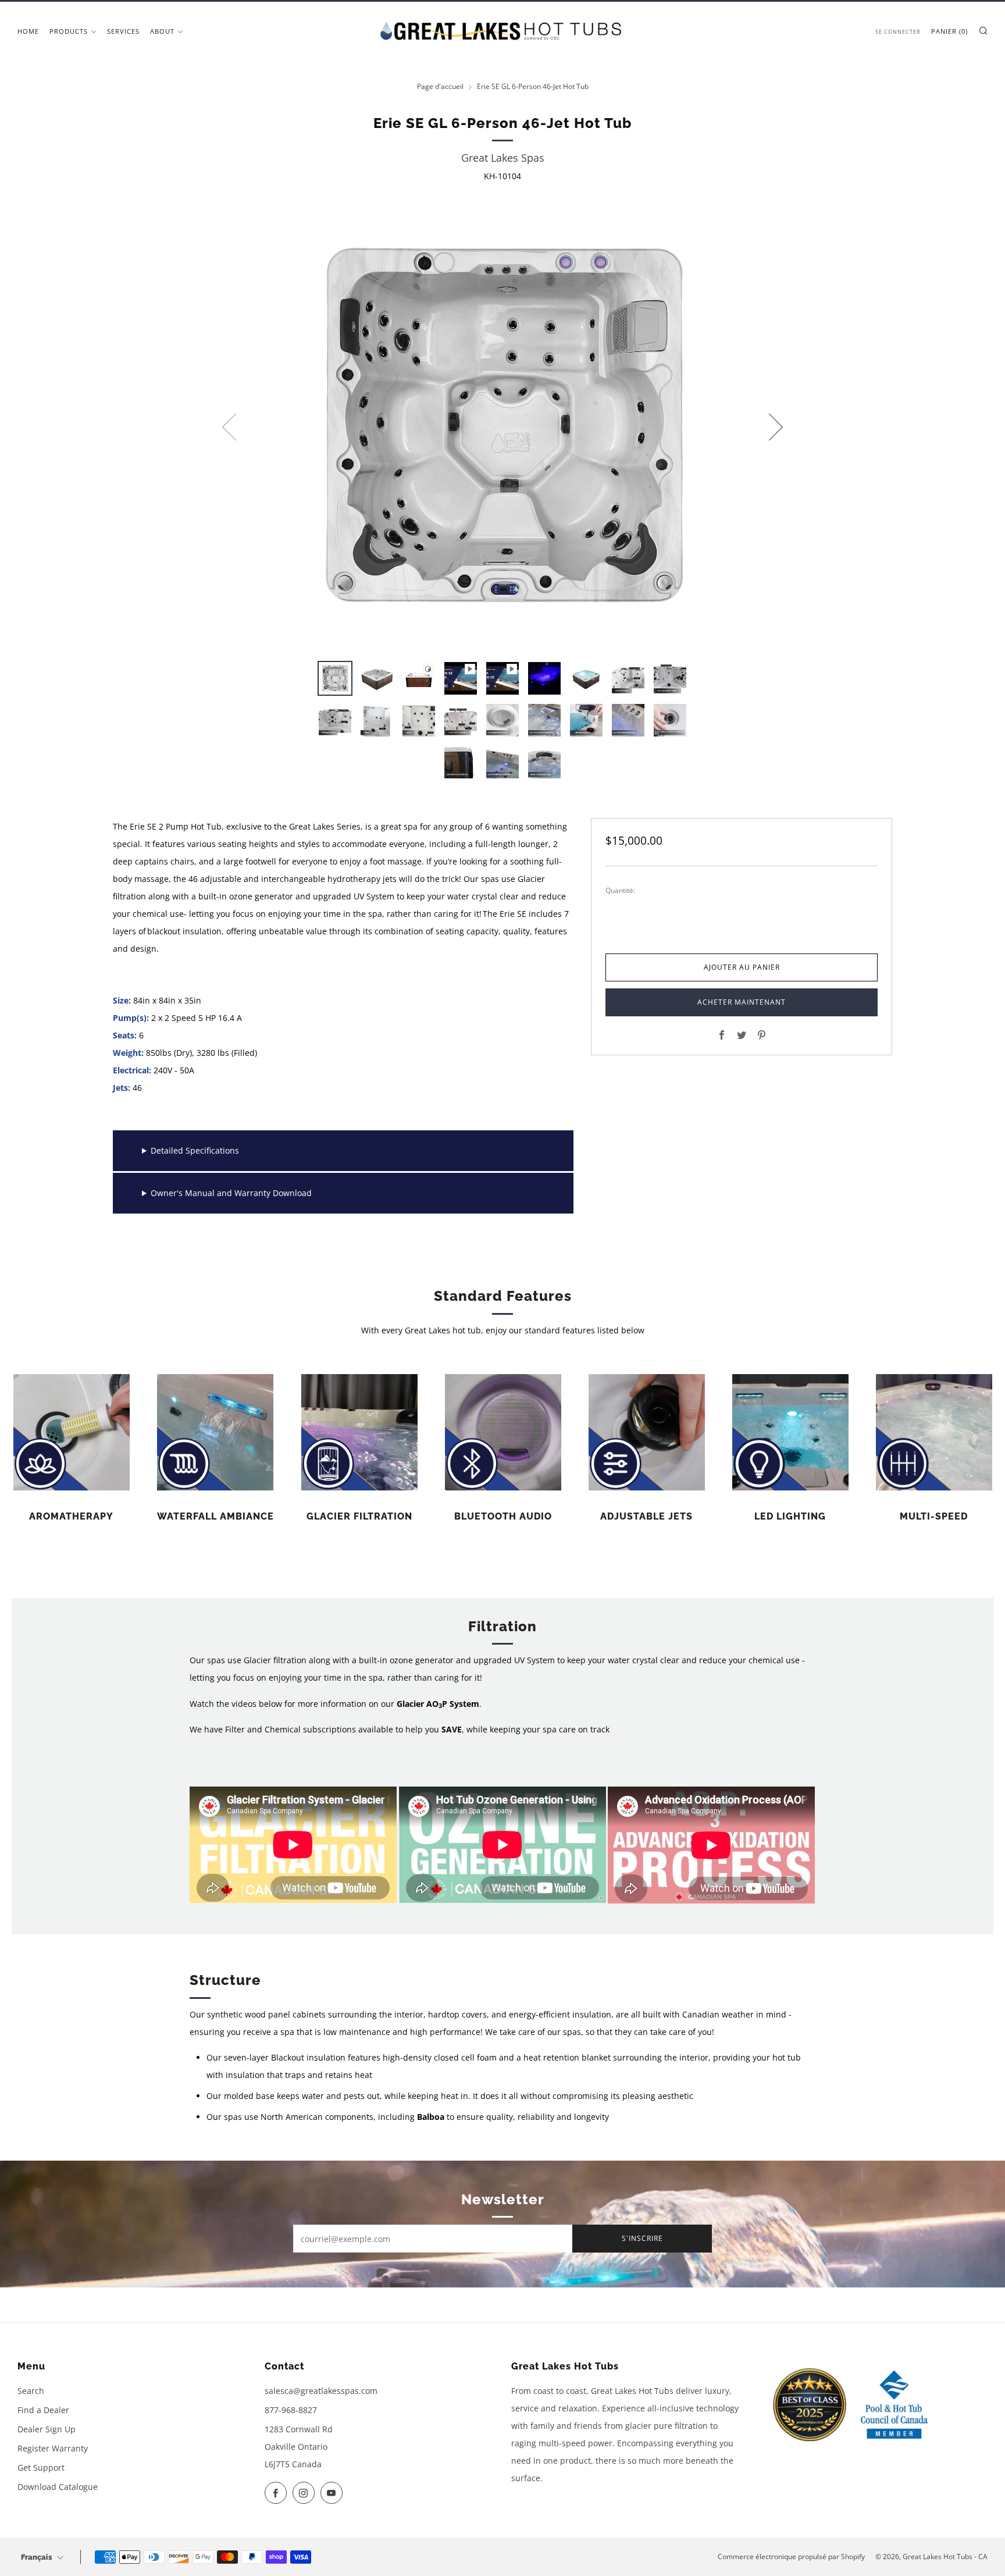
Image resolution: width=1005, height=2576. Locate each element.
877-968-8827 (291, 2410)
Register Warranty (53, 2448)
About (162, 31)
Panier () (949, 31)
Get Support (41, 2468)
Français (36, 2557)
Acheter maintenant (742, 1002)
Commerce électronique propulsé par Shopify (791, 2557)
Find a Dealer (43, 2410)
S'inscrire (642, 2238)
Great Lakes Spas (503, 158)
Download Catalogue (58, 2487)
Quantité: (620, 891)
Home (28, 31)
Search (31, 2391)
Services (123, 31)
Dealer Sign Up (47, 2429)
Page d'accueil (440, 86)
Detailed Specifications (195, 1150)
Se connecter (898, 32)
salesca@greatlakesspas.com (321, 2391)
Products (69, 31)
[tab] (335, 678)
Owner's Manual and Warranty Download (231, 1193)
